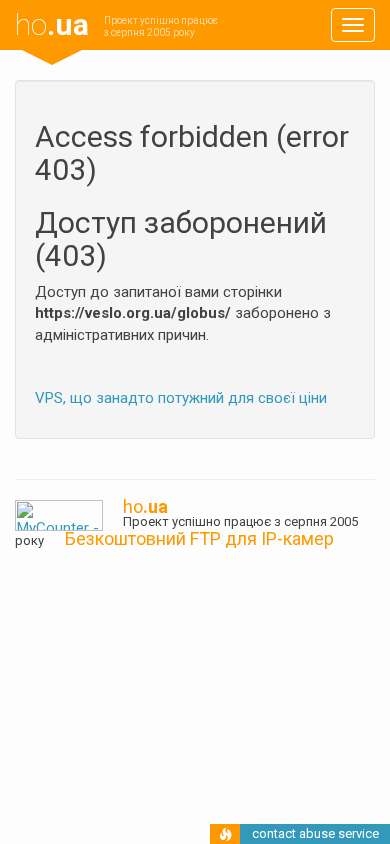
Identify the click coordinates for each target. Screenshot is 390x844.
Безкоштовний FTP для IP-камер (199, 538)
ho (52, 24)
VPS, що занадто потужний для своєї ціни (181, 398)
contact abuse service (315, 833)
